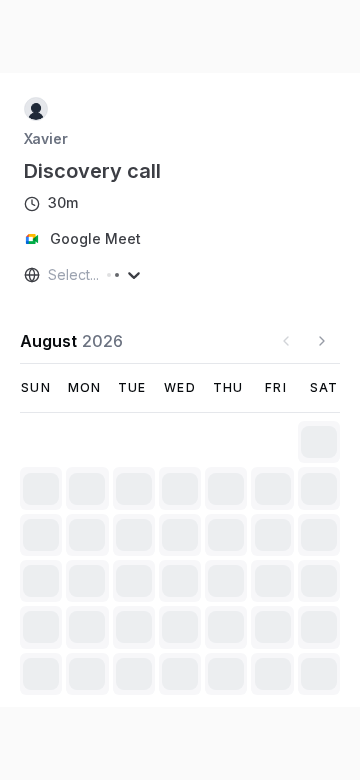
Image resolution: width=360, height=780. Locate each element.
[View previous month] (286, 341)
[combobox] (50, 275)
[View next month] (322, 341)
